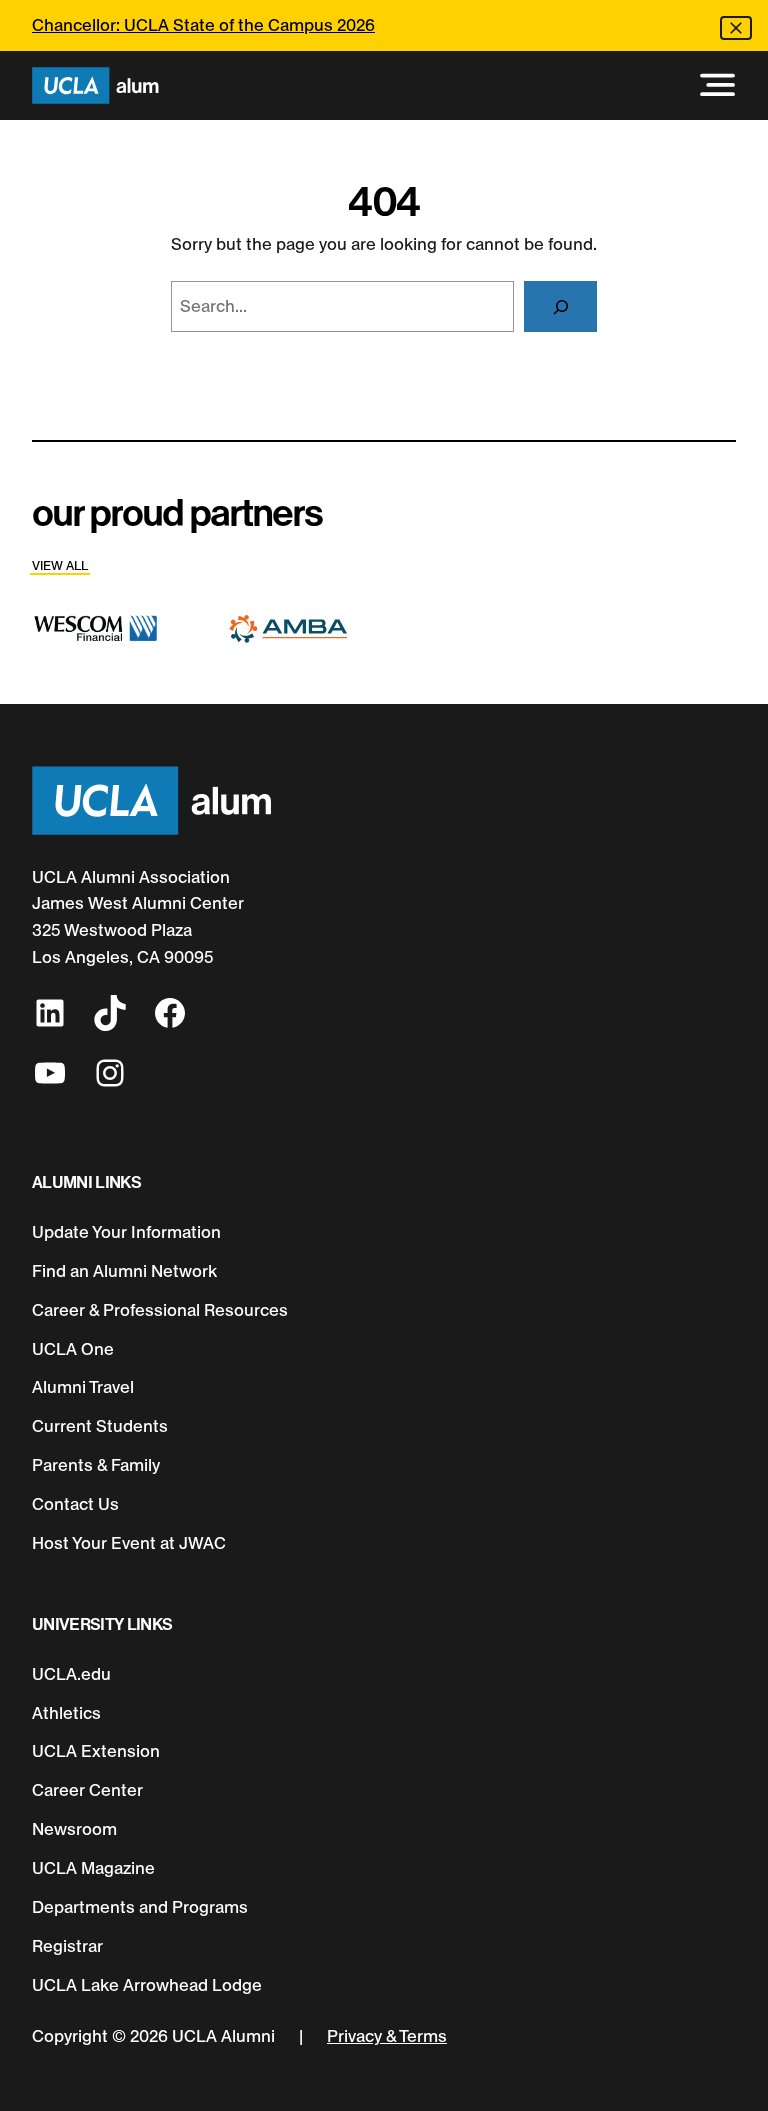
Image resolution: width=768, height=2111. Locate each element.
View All (60, 565)
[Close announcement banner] (736, 28)
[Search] (560, 306)
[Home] (95, 85)
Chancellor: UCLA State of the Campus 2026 (203, 25)
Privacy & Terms (387, 2036)
